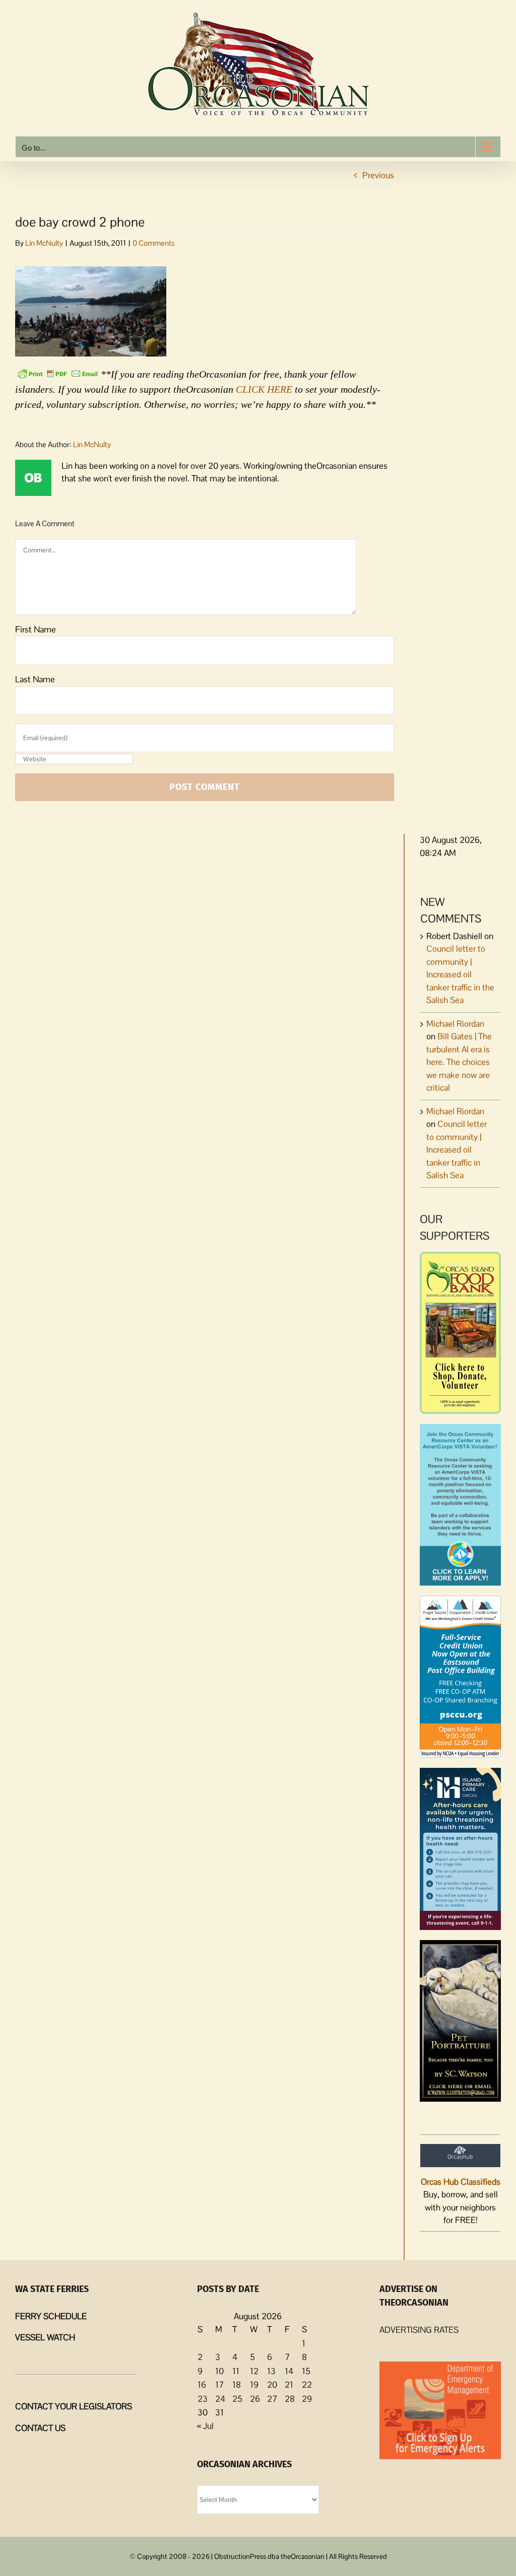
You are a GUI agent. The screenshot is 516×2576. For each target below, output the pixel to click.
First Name (36, 629)
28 (290, 2399)
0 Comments (154, 243)
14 (289, 2371)
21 (289, 2385)
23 (203, 2399)
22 (307, 2385)
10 (219, 2371)
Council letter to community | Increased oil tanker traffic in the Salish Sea (460, 974)
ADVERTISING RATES (419, 2330)
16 (202, 2385)
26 (255, 2399)
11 (236, 2371)
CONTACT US (40, 2428)
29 (307, 2399)
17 (219, 2385)
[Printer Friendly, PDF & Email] (58, 373)
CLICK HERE (264, 389)
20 (272, 2385)
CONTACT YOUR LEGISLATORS (74, 2406)
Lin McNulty (44, 243)
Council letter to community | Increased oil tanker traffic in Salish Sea (457, 1150)
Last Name (35, 679)
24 (220, 2399)
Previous (378, 175)
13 (271, 2371)
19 (254, 2385)
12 (254, 2371)
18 (237, 2385)
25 (237, 2399)
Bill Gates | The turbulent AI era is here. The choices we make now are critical (459, 1062)
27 (272, 2399)
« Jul (205, 2426)
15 (306, 2371)
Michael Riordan (455, 1024)
